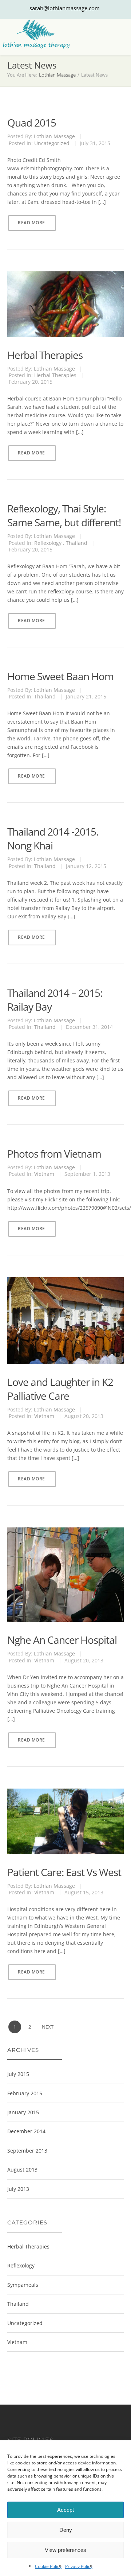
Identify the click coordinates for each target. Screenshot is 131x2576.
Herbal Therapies (45, 355)
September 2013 (27, 2151)
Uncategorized (52, 143)
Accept (65, 2510)
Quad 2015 (32, 123)
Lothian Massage (57, 75)
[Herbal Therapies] (65, 279)
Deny (66, 2530)
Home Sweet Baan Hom (60, 676)
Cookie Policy (48, 2566)
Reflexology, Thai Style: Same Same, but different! (64, 515)
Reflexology (48, 543)
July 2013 (18, 2189)
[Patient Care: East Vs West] (65, 1796)
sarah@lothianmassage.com (65, 8)
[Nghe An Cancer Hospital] (65, 1535)
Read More (31, 223)
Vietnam (44, 1174)
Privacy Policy (79, 2566)
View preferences (65, 2550)
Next (48, 2027)
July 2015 (18, 2074)
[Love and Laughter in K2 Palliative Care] (65, 1285)
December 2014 (26, 2131)
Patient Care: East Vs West (64, 1872)
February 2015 (25, 2093)
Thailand (77, 543)
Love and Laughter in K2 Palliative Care (60, 1389)
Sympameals (23, 2285)
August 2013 (22, 2170)
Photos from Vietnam (54, 1154)
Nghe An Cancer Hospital (62, 1640)
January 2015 (23, 2112)
